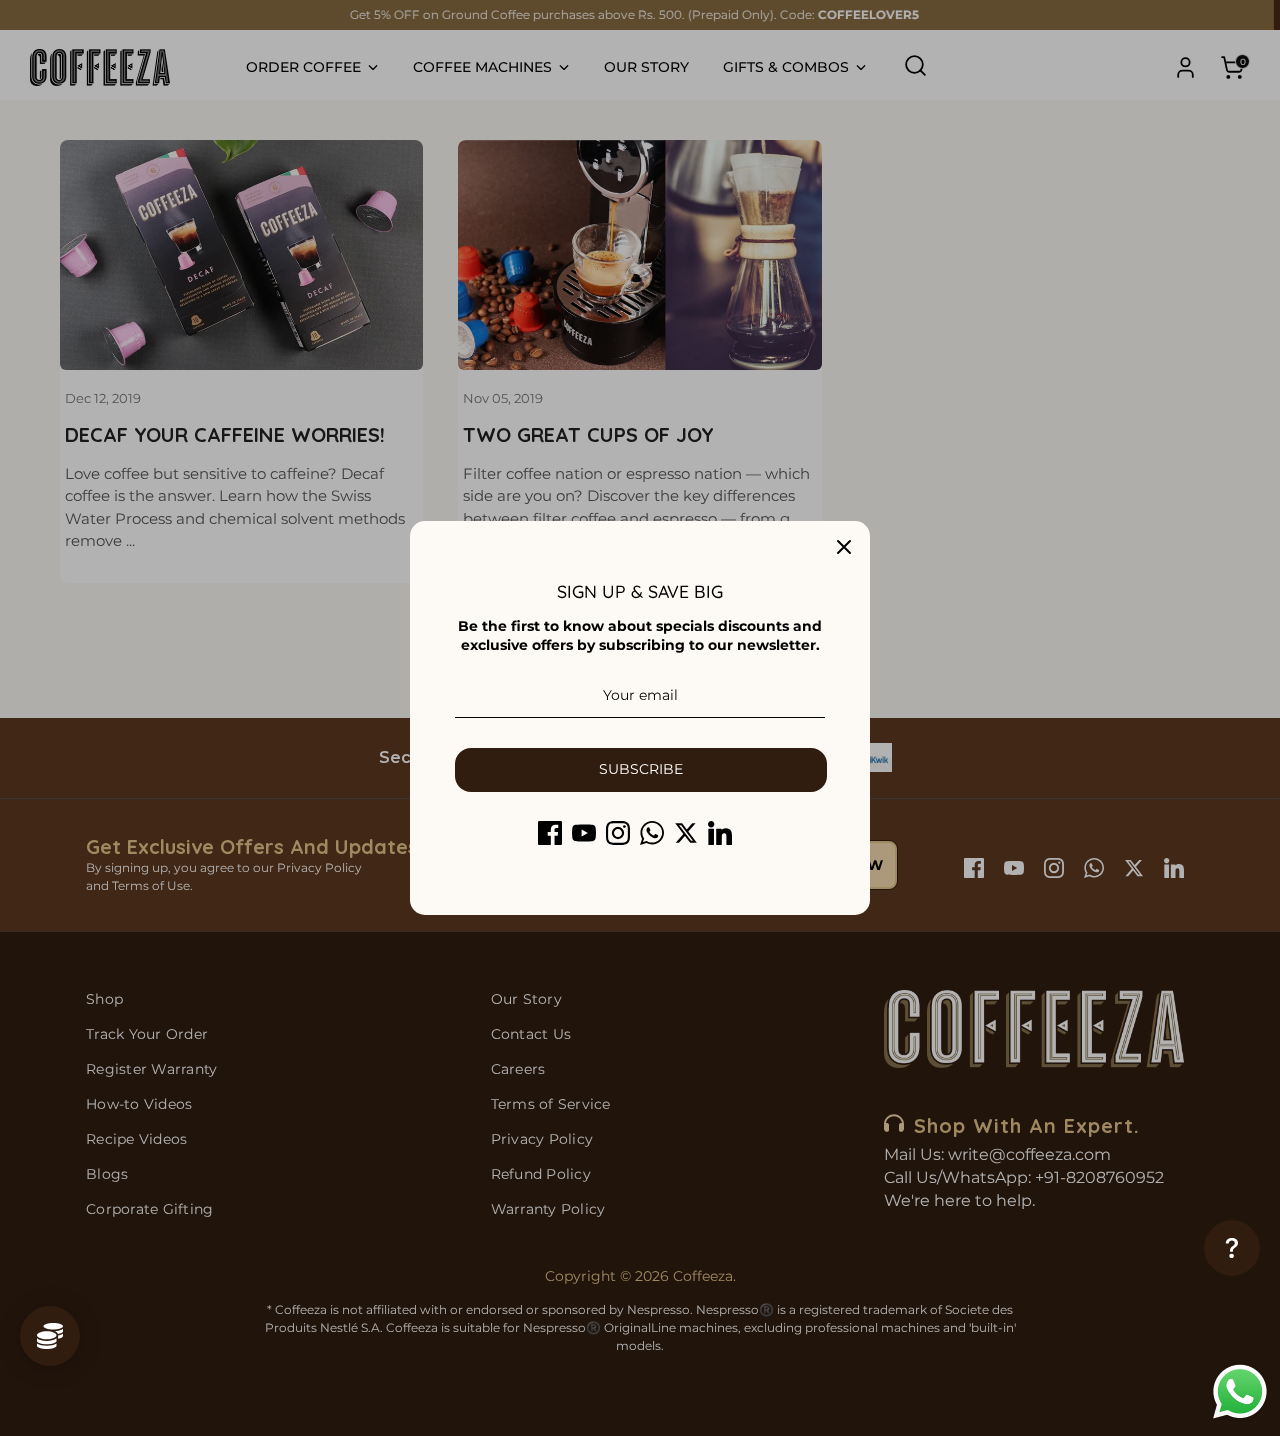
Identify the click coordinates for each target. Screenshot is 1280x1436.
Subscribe (641, 769)
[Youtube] (584, 833)
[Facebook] (550, 833)
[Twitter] (686, 833)
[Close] (844, 547)
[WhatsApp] (652, 833)
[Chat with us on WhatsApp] (1240, 1394)
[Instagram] (618, 833)
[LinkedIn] (720, 833)
